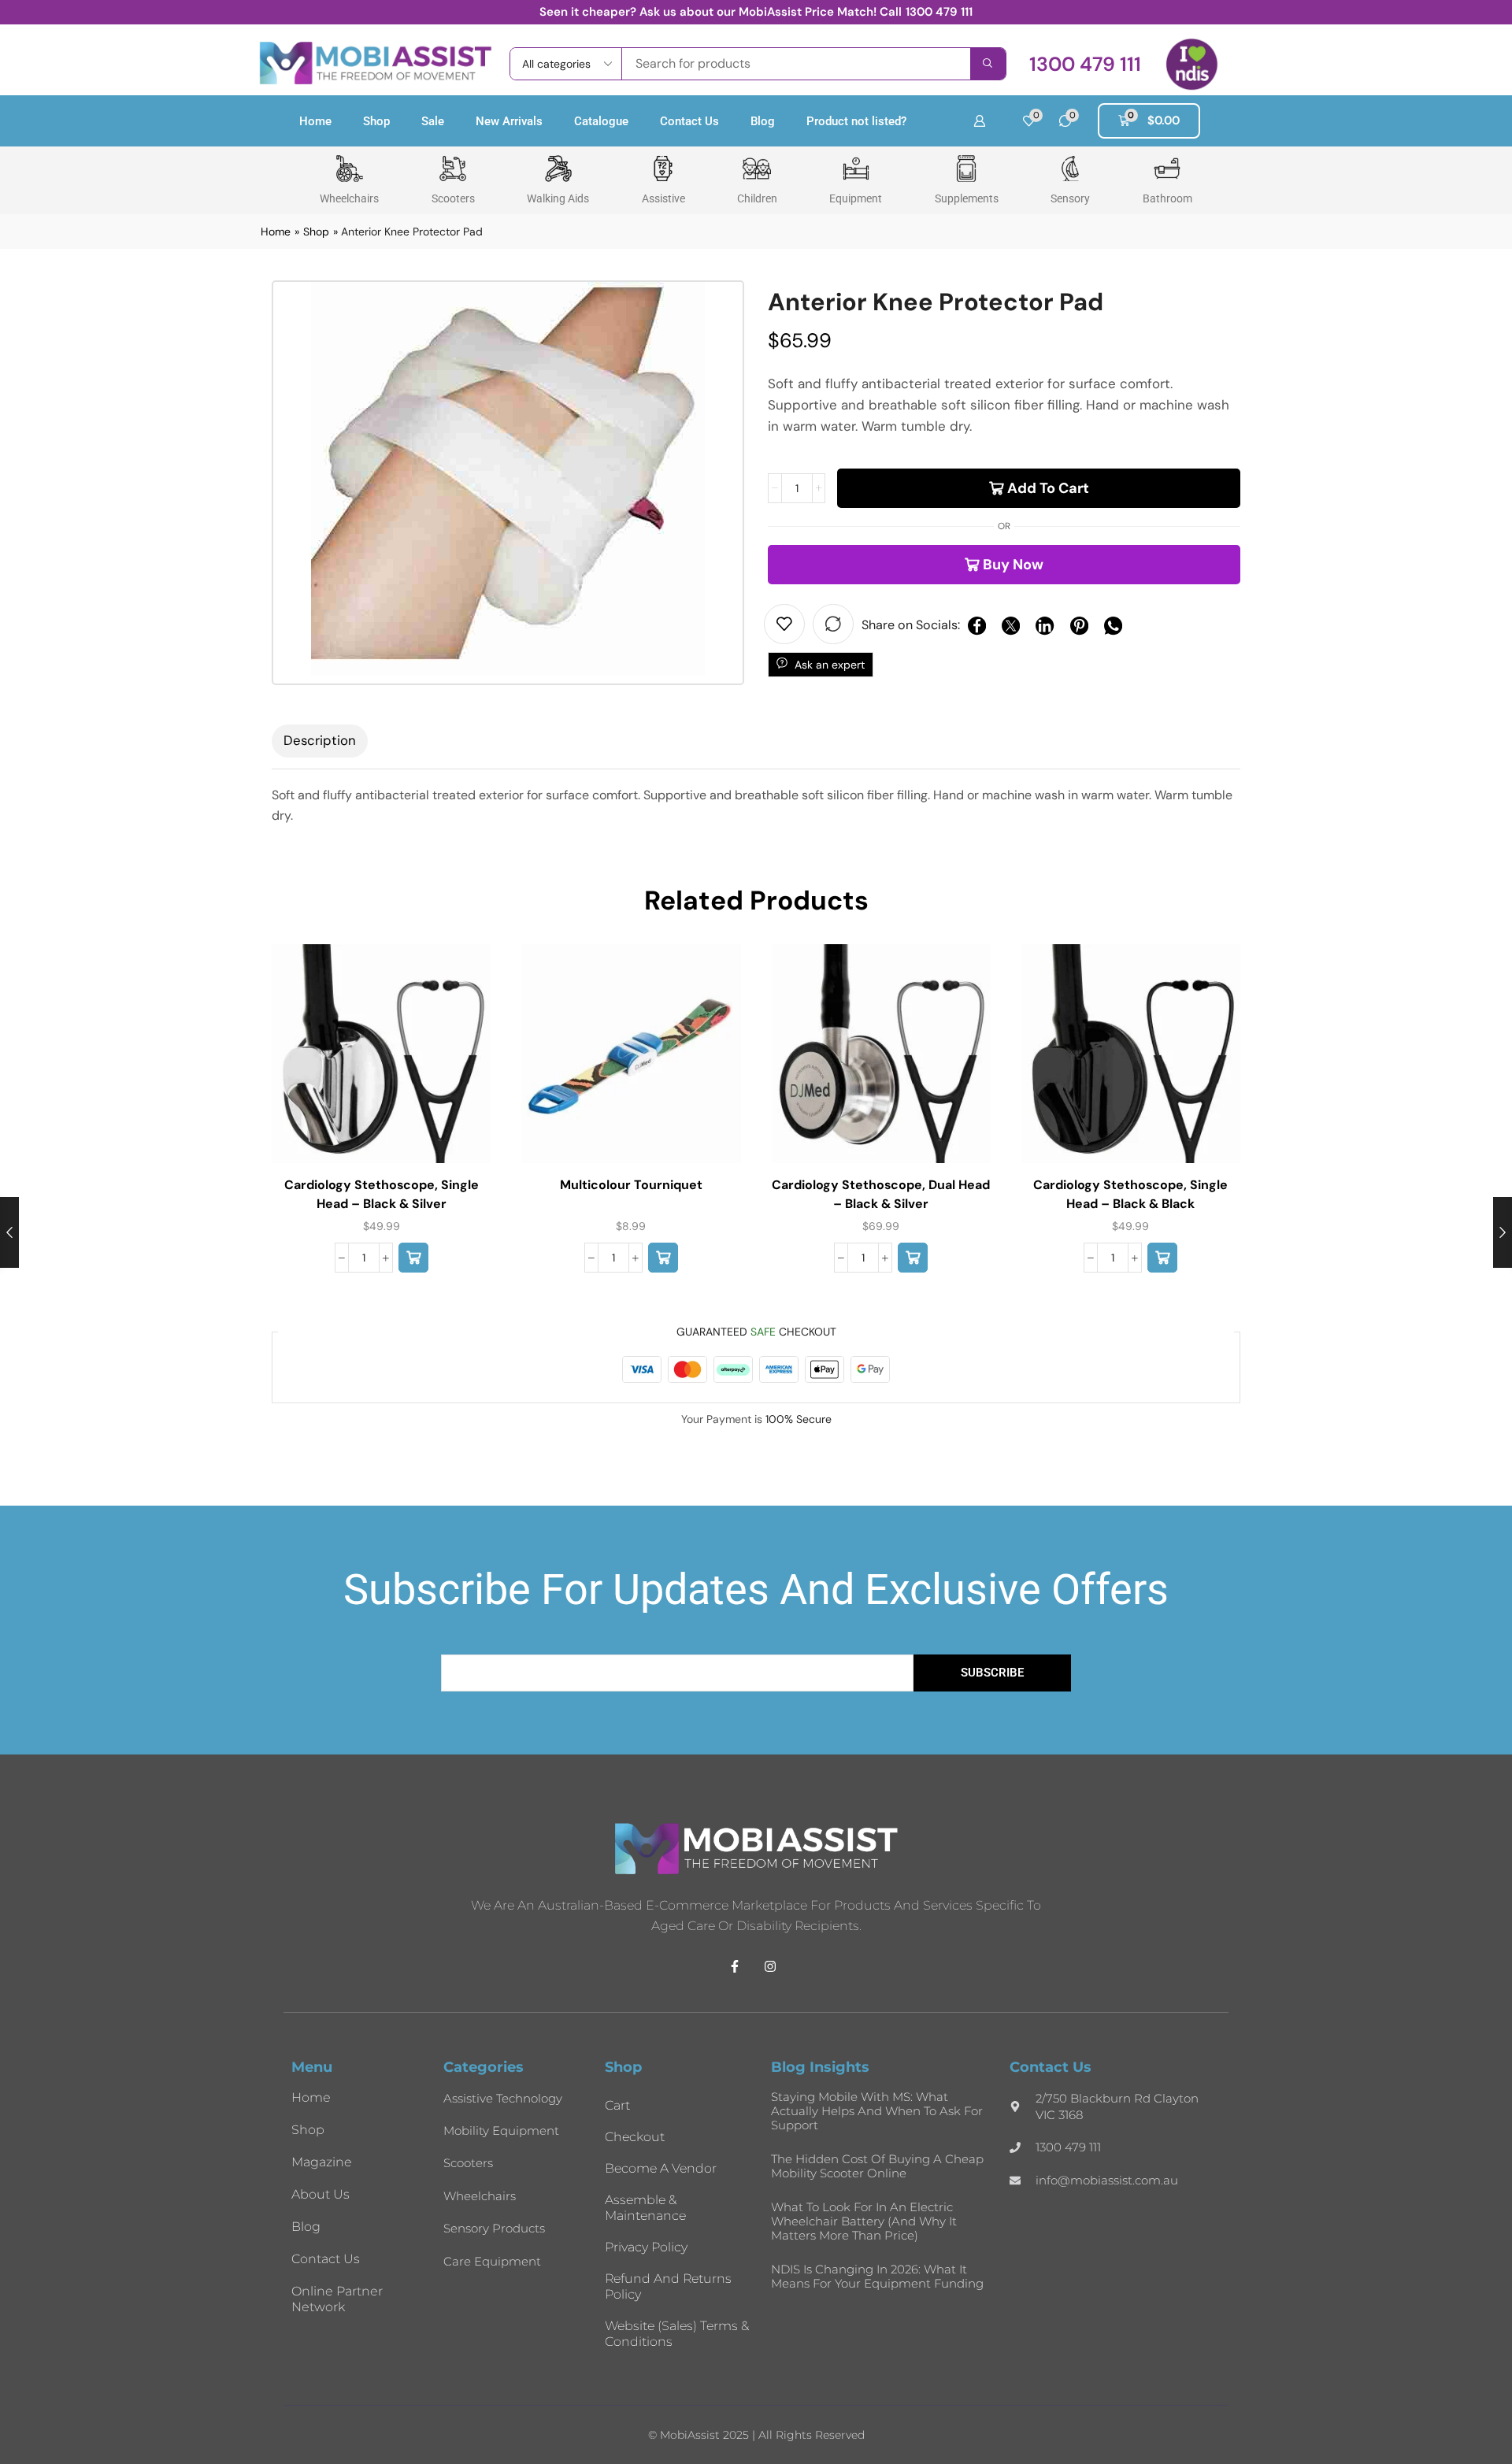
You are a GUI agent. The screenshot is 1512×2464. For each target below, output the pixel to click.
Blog (763, 121)
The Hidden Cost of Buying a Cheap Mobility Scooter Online (877, 2166)
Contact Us (689, 121)
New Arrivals (509, 121)
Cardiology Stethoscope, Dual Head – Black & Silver (881, 1194)
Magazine (322, 2162)
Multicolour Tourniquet (631, 1185)
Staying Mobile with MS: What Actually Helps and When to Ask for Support (877, 2111)
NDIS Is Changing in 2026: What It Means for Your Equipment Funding (877, 2276)
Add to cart (1048, 488)
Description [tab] (320, 740)
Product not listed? (856, 121)
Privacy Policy (646, 2247)
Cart (617, 2105)
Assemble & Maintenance (645, 2208)
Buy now (1013, 565)
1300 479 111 (939, 12)
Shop (376, 121)
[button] (1085, 64)
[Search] (988, 64)
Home (315, 121)
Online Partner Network (337, 2299)
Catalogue (601, 121)
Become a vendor (661, 2168)
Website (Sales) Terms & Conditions (677, 2334)
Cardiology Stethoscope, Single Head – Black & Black (1130, 1194)
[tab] (320, 741)
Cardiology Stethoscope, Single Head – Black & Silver (382, 1194)
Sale (433, 121)
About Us (321, 2194)
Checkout (635, 2137)
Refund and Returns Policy (668, 2286)
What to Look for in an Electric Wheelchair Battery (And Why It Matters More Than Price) (864, 2221)
